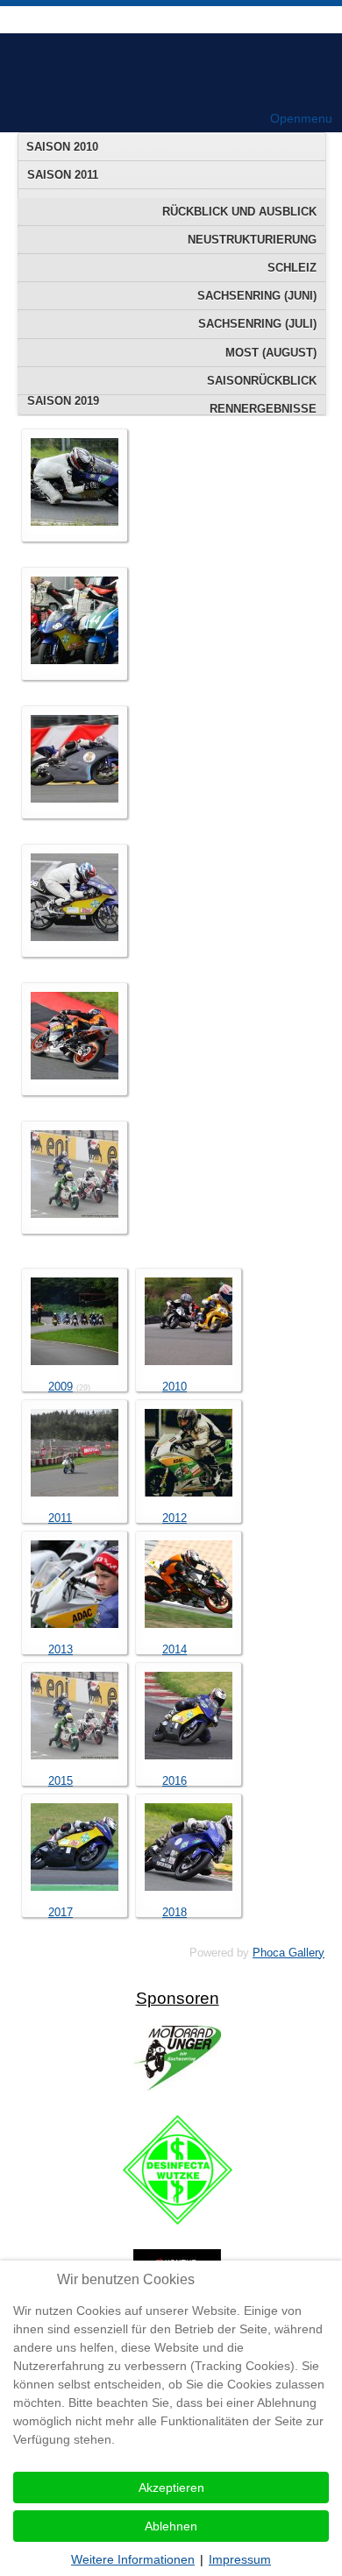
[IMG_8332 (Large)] (75, 937)
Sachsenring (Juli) (257, 324)
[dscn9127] (75, 660)
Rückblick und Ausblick (239, 212)
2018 (175, 1912)
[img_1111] (75, 1214)
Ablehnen (171, 2526)
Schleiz (292, 268)
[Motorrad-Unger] (177, 2087)
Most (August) (271, 353)
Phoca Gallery (289, 1953)
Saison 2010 (62, 147)
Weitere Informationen (133, 2559)
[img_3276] (75, 799)
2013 (61, 1649)
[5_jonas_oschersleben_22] (75, 1076)
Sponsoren (178, 1998)
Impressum (240, 2559)
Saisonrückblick (262, 381)
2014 (175, 1649)
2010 (175, 1387)
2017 (61, 1912)
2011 (60, 1518)
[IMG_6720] (75, 522)
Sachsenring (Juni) (257, 296)
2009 (61, 1387)
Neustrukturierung (252, 240)
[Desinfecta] (178, 2221)
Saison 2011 (63, 175)
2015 (61, 1781)
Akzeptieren (171, 2488)
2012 (175, 1518)
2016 (175, 1781)
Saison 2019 (63, 401)
